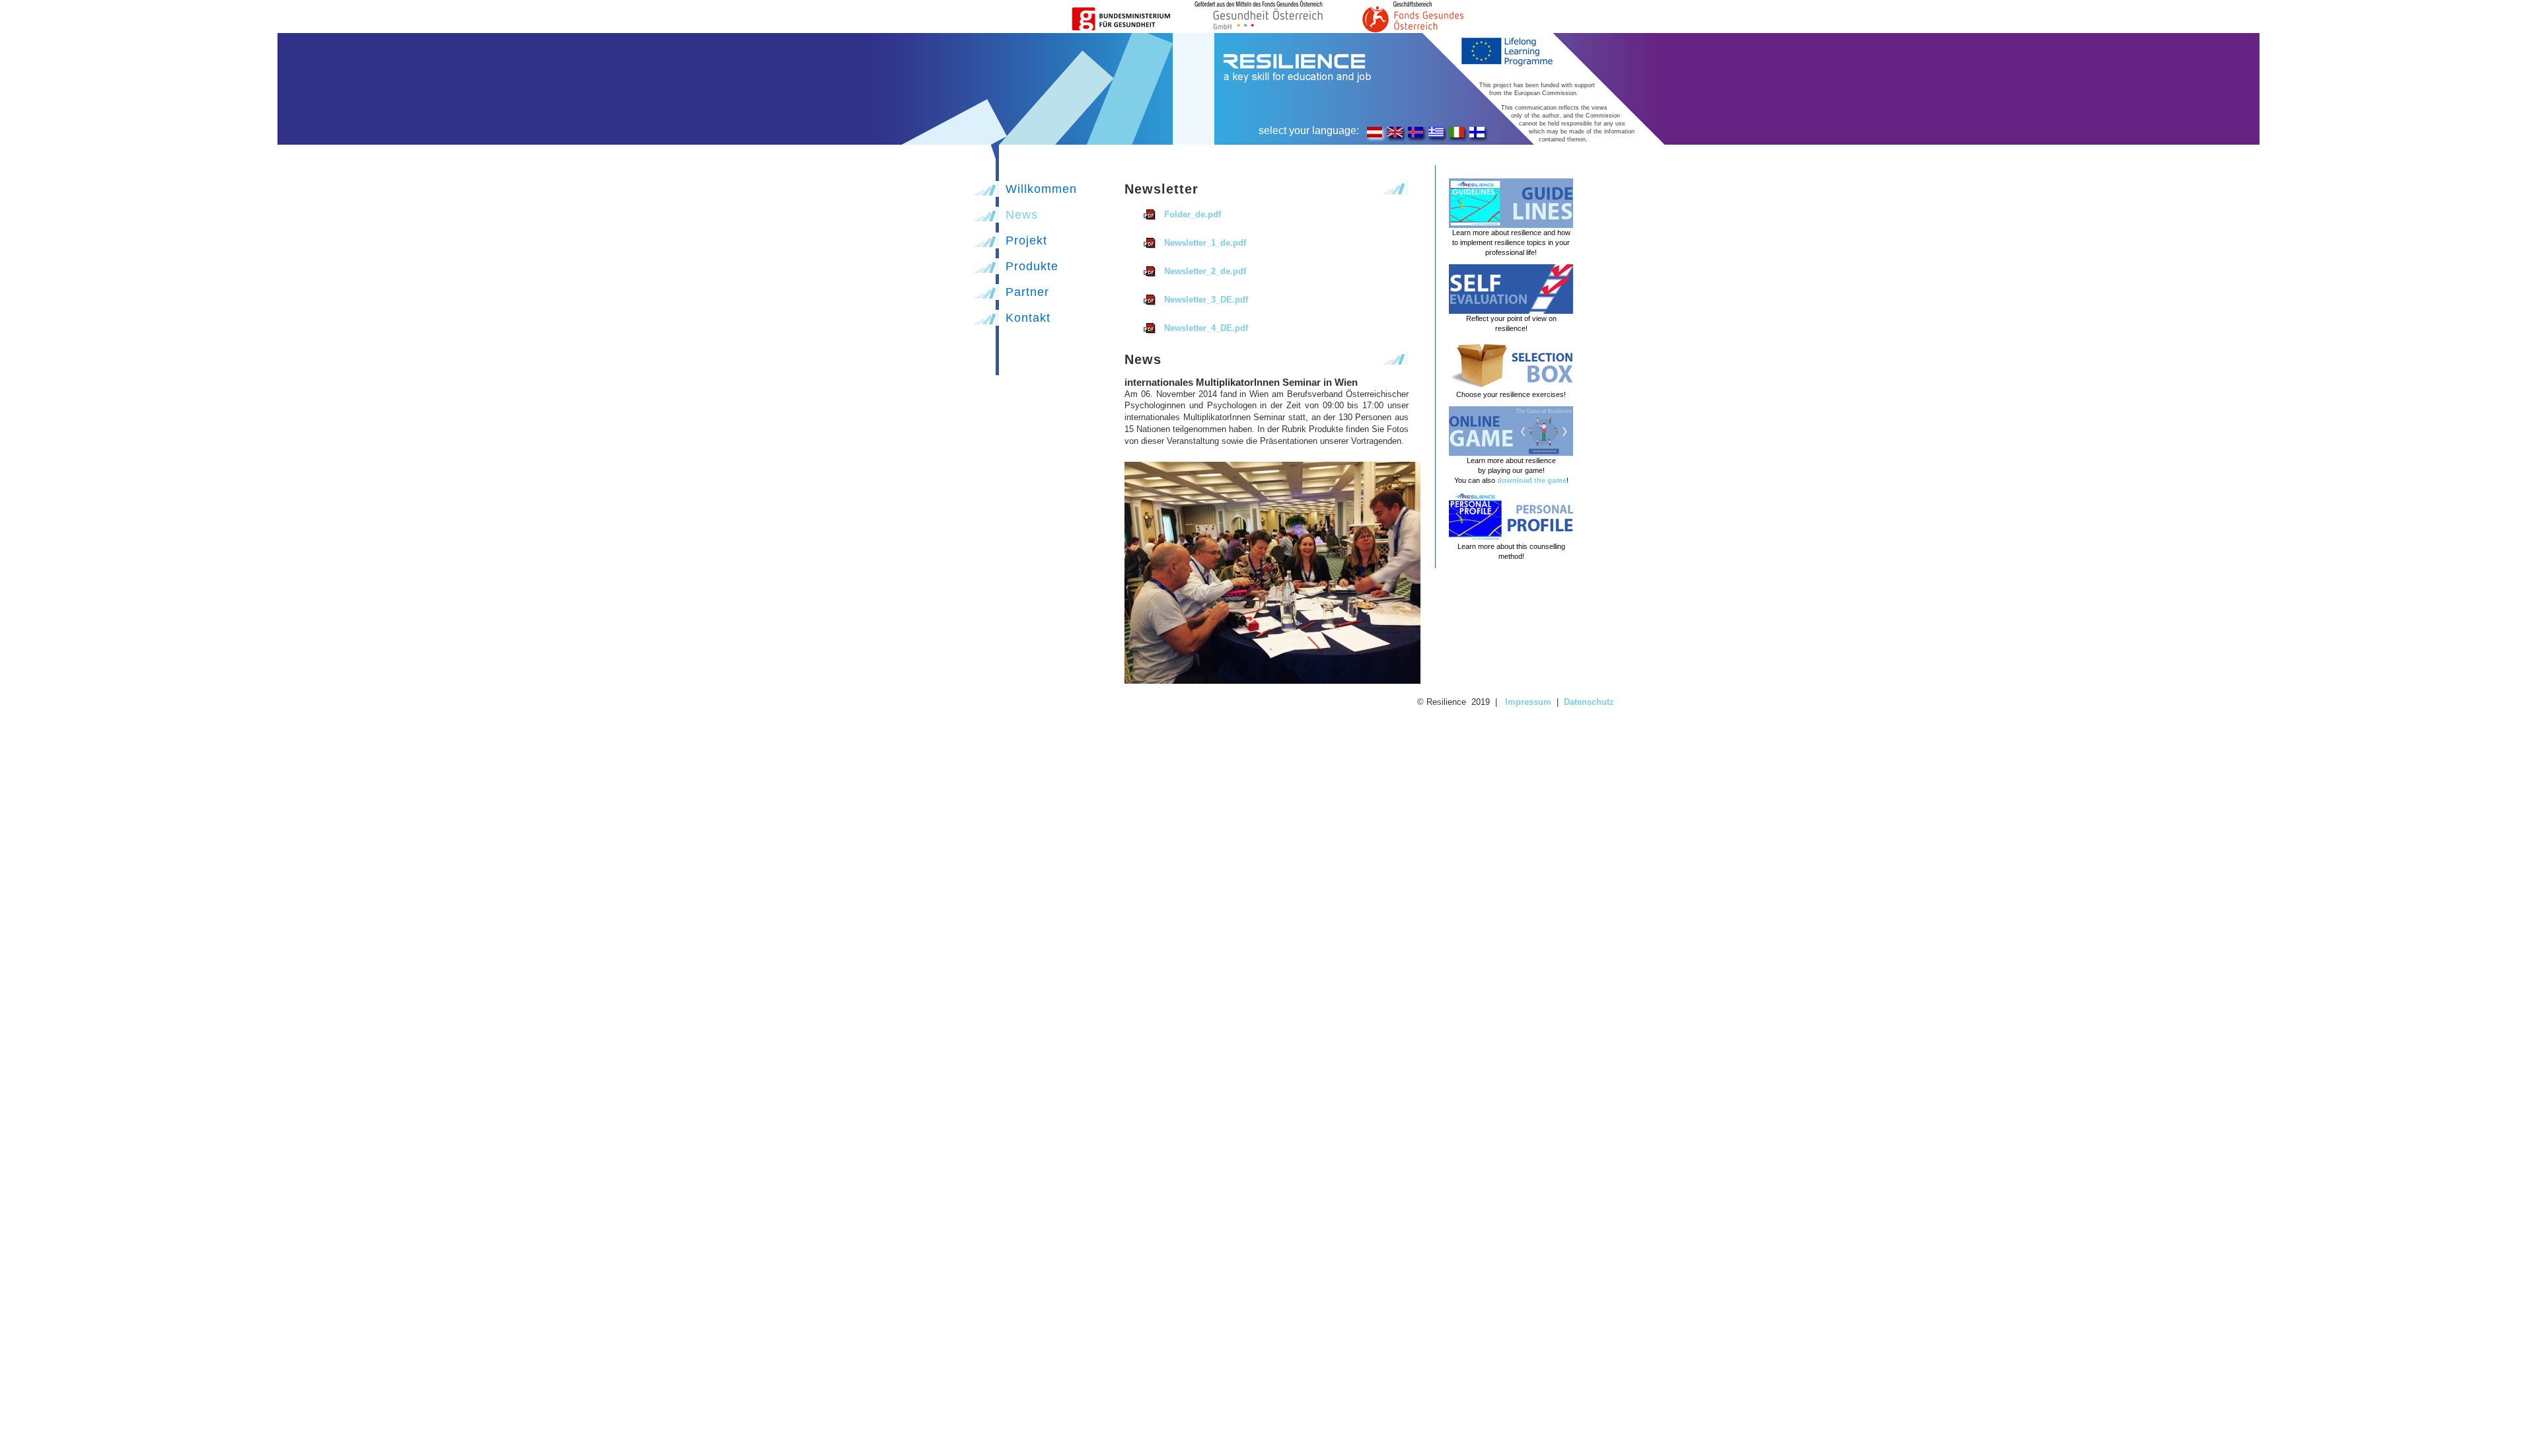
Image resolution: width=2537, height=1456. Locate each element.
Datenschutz (1589, 702)
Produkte (1032, 266)
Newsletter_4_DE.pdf (1206, 328)
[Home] (1297, 81)
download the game (1532, 480)
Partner (1027, 292)
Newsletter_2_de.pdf (1205, 271)
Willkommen (1041, 189)
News (1022, 215)
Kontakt (1028, 318)
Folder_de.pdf (1193, 214)
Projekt (1026, 240)
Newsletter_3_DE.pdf (1206, 300)
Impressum (1528, 702)
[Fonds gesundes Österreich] (1268, 30)
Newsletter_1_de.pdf (1205, 243)
